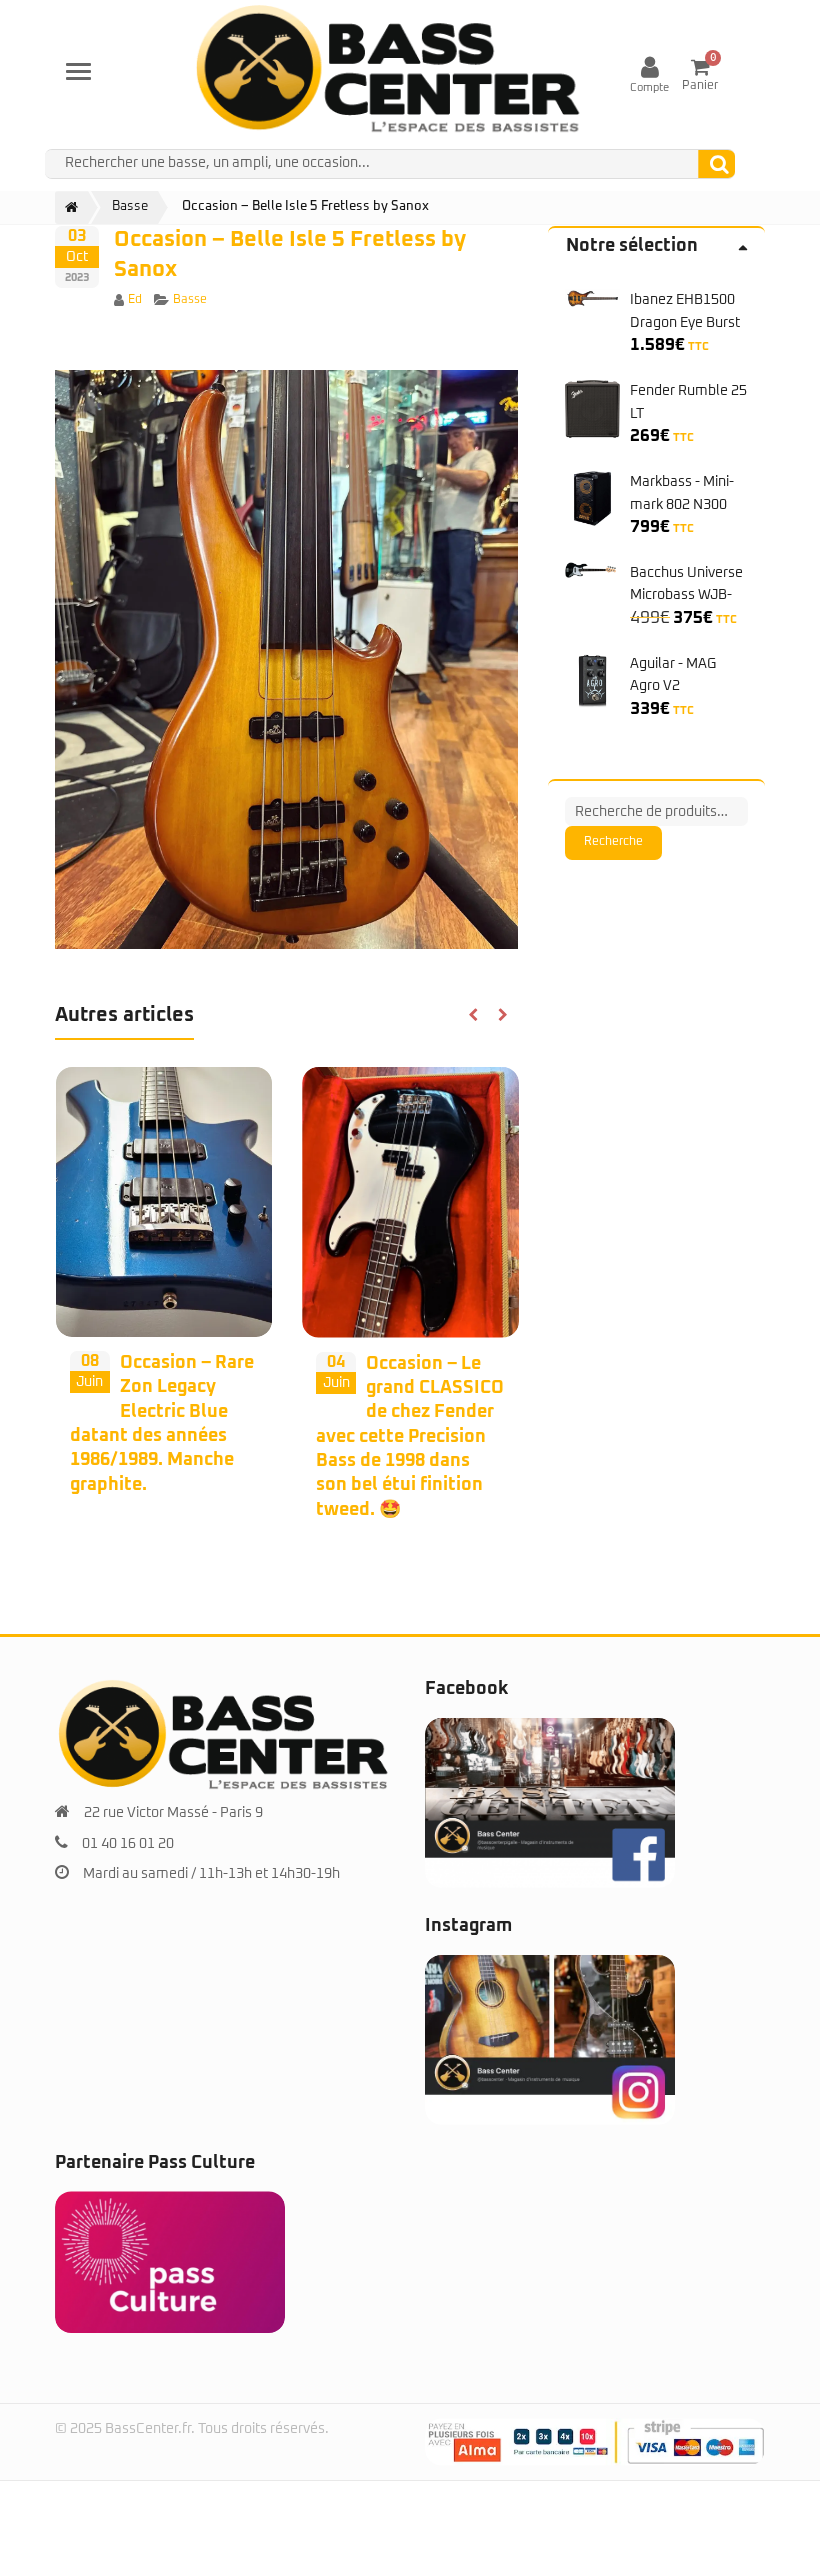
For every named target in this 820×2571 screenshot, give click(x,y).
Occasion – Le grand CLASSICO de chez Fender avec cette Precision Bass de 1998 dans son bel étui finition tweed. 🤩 (410, 1437)
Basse (190, 300)
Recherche (613, 842)
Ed (135, 300)
